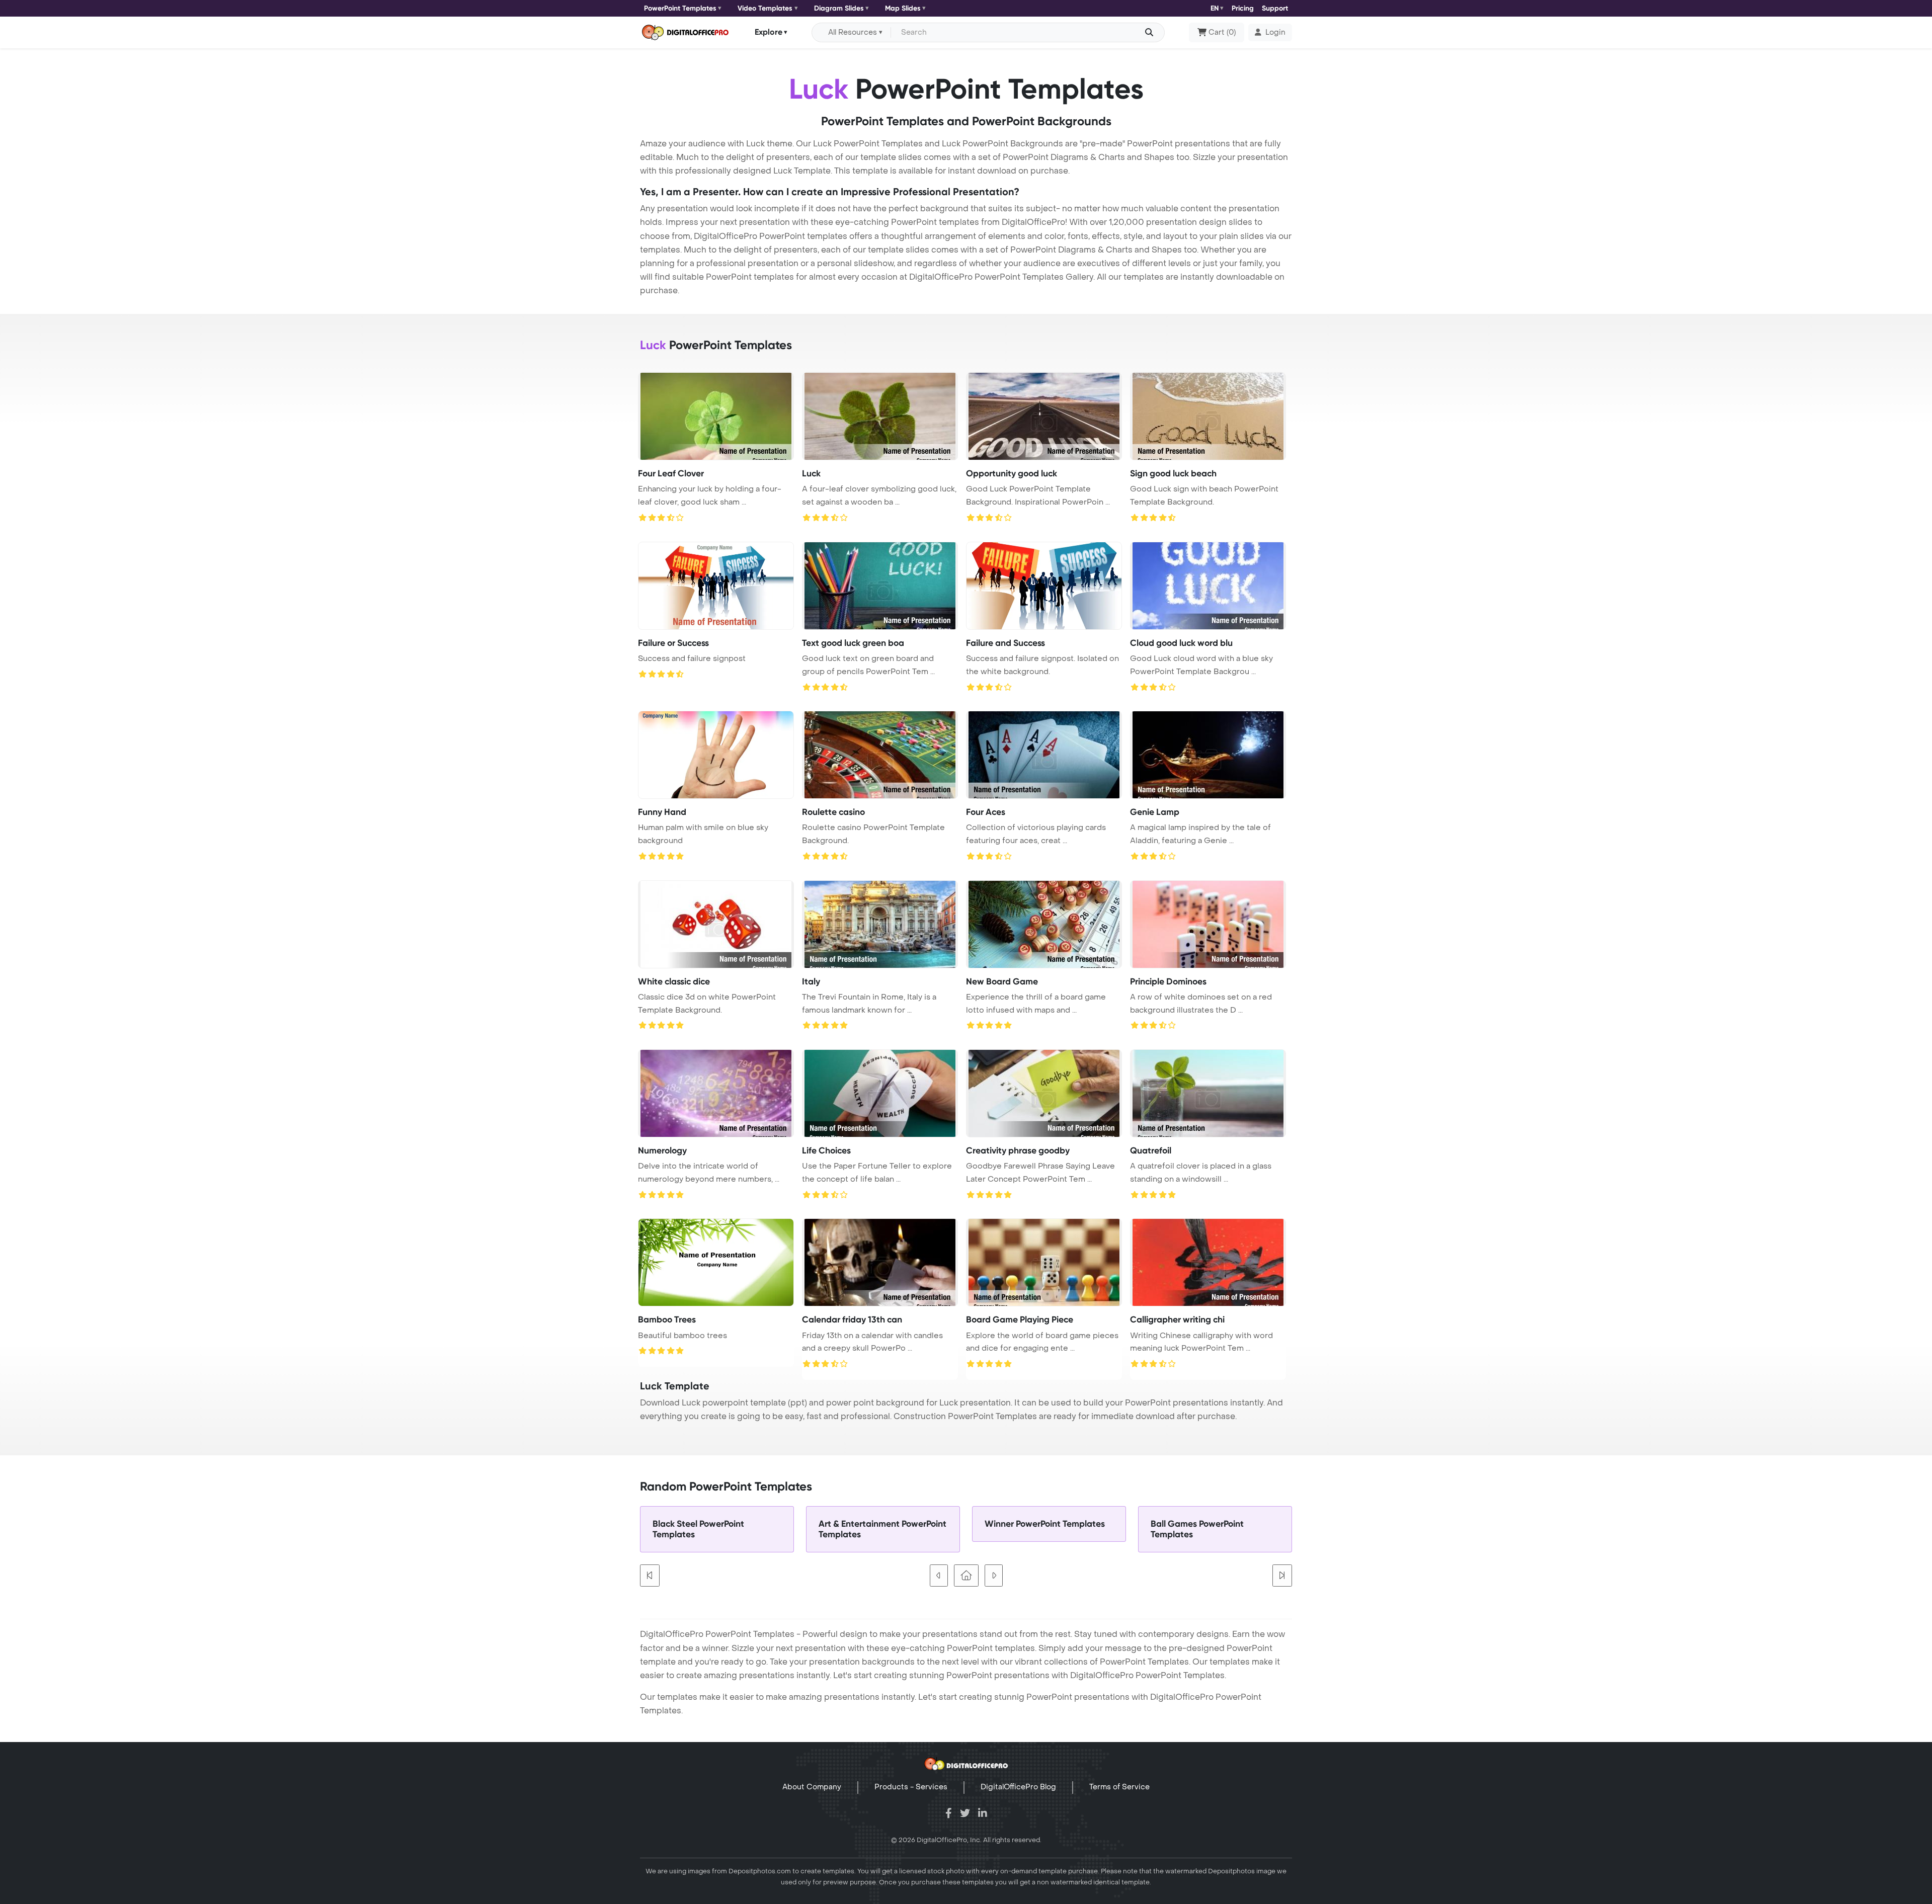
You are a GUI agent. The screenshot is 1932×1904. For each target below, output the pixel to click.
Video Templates (765, 8)
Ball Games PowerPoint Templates (1197, 1529)
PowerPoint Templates (680, 8)
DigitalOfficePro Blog (1018, 1787)
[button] (1270, 33)
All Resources (853, 32)
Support (1275, 8)
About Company (812, 1787)
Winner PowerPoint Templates (1045, 1524)
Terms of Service (1119, 1787)
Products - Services (911, 1787)
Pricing (1243, 8)
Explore (769, 32)
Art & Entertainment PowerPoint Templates (882, 1529)
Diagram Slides (839, 8)
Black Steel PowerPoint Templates (698, 1529)
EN (1215, 8)
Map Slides (903, 8)
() (1222, 32)
